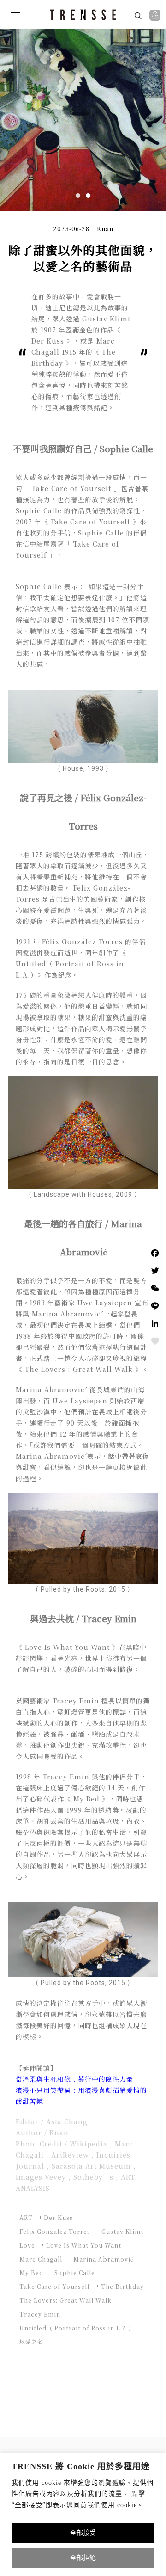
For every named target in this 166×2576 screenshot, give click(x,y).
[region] (83, 2514)
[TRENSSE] (83, 15)
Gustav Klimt (122, 2231)
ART (26, 2217)
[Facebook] (155, 1253)
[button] (78, 196)
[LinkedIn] (155, 1323)
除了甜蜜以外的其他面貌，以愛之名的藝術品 (83, 258)
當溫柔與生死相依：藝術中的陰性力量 (74, 2079)
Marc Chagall (41, 2259)
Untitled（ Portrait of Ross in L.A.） (77, 2328)
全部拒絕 (83, 2558)
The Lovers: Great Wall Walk (65, 2300)
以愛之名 (31, 2341)
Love (27, 2245)
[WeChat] (155, 1288)
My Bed (31, 2272)
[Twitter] (155, 1271)
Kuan (105, 229)
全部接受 (83, 2533)
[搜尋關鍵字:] (114, 15)
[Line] (155, 1306)
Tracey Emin (40, 2314)
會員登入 (156, 15)
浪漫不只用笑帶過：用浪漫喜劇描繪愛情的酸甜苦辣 (81, 2096)
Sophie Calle (75, 2272)
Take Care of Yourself (55, 2286)
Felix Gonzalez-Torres (55, 2231)
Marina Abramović (103, 2259)
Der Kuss (58, 2217)
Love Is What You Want (84, 2245)
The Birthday (122, 2286)
